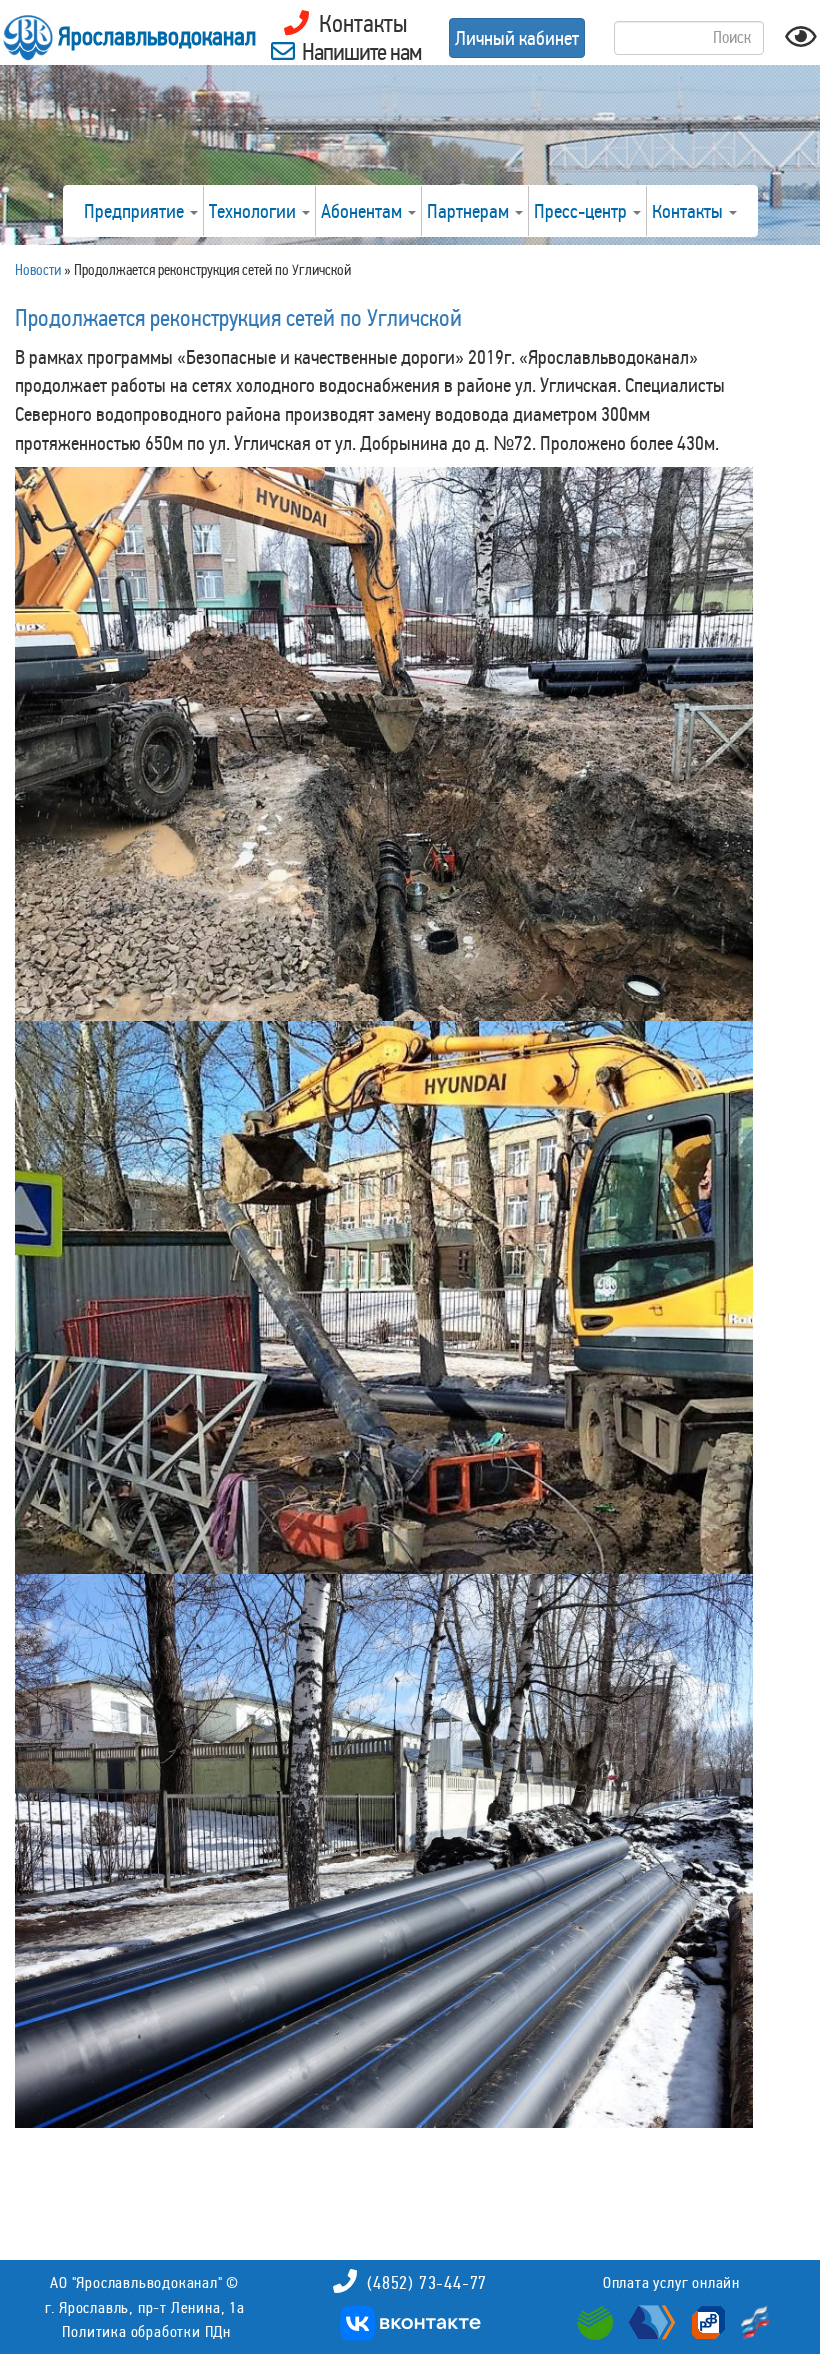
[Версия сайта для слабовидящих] (801, 42)
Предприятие (136, 211)
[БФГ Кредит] (750, 2320)
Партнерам (470, 211)
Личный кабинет (517, 38)
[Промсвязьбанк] (706, 2320)
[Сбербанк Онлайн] (598, 2320)
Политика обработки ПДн (146, 2331)
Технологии (254, 211)
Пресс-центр (582, 211)
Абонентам (363, 211)
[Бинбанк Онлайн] (649, 2320)
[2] (384, 744)
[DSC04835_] (384, 1851)
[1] (384, 1298)
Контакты (689, 211)
